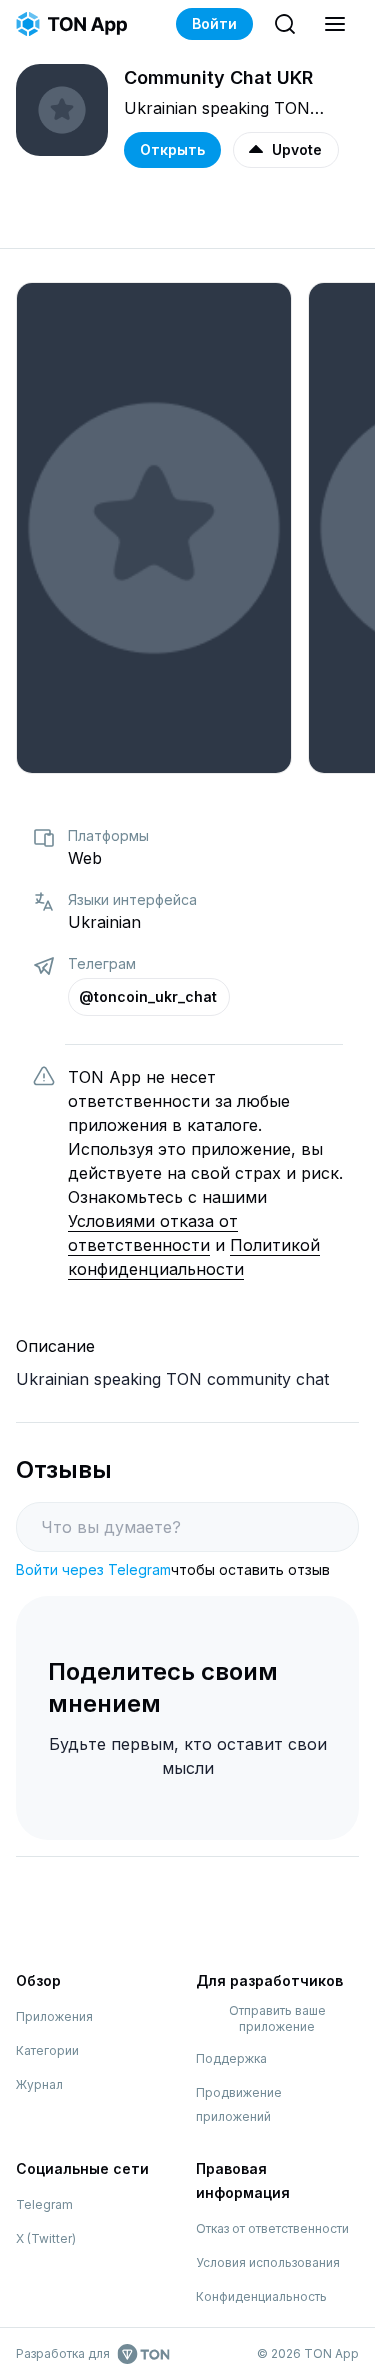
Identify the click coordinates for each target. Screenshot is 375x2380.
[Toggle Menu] (335, 24)
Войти (214, 23)
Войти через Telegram (93, 1569)
